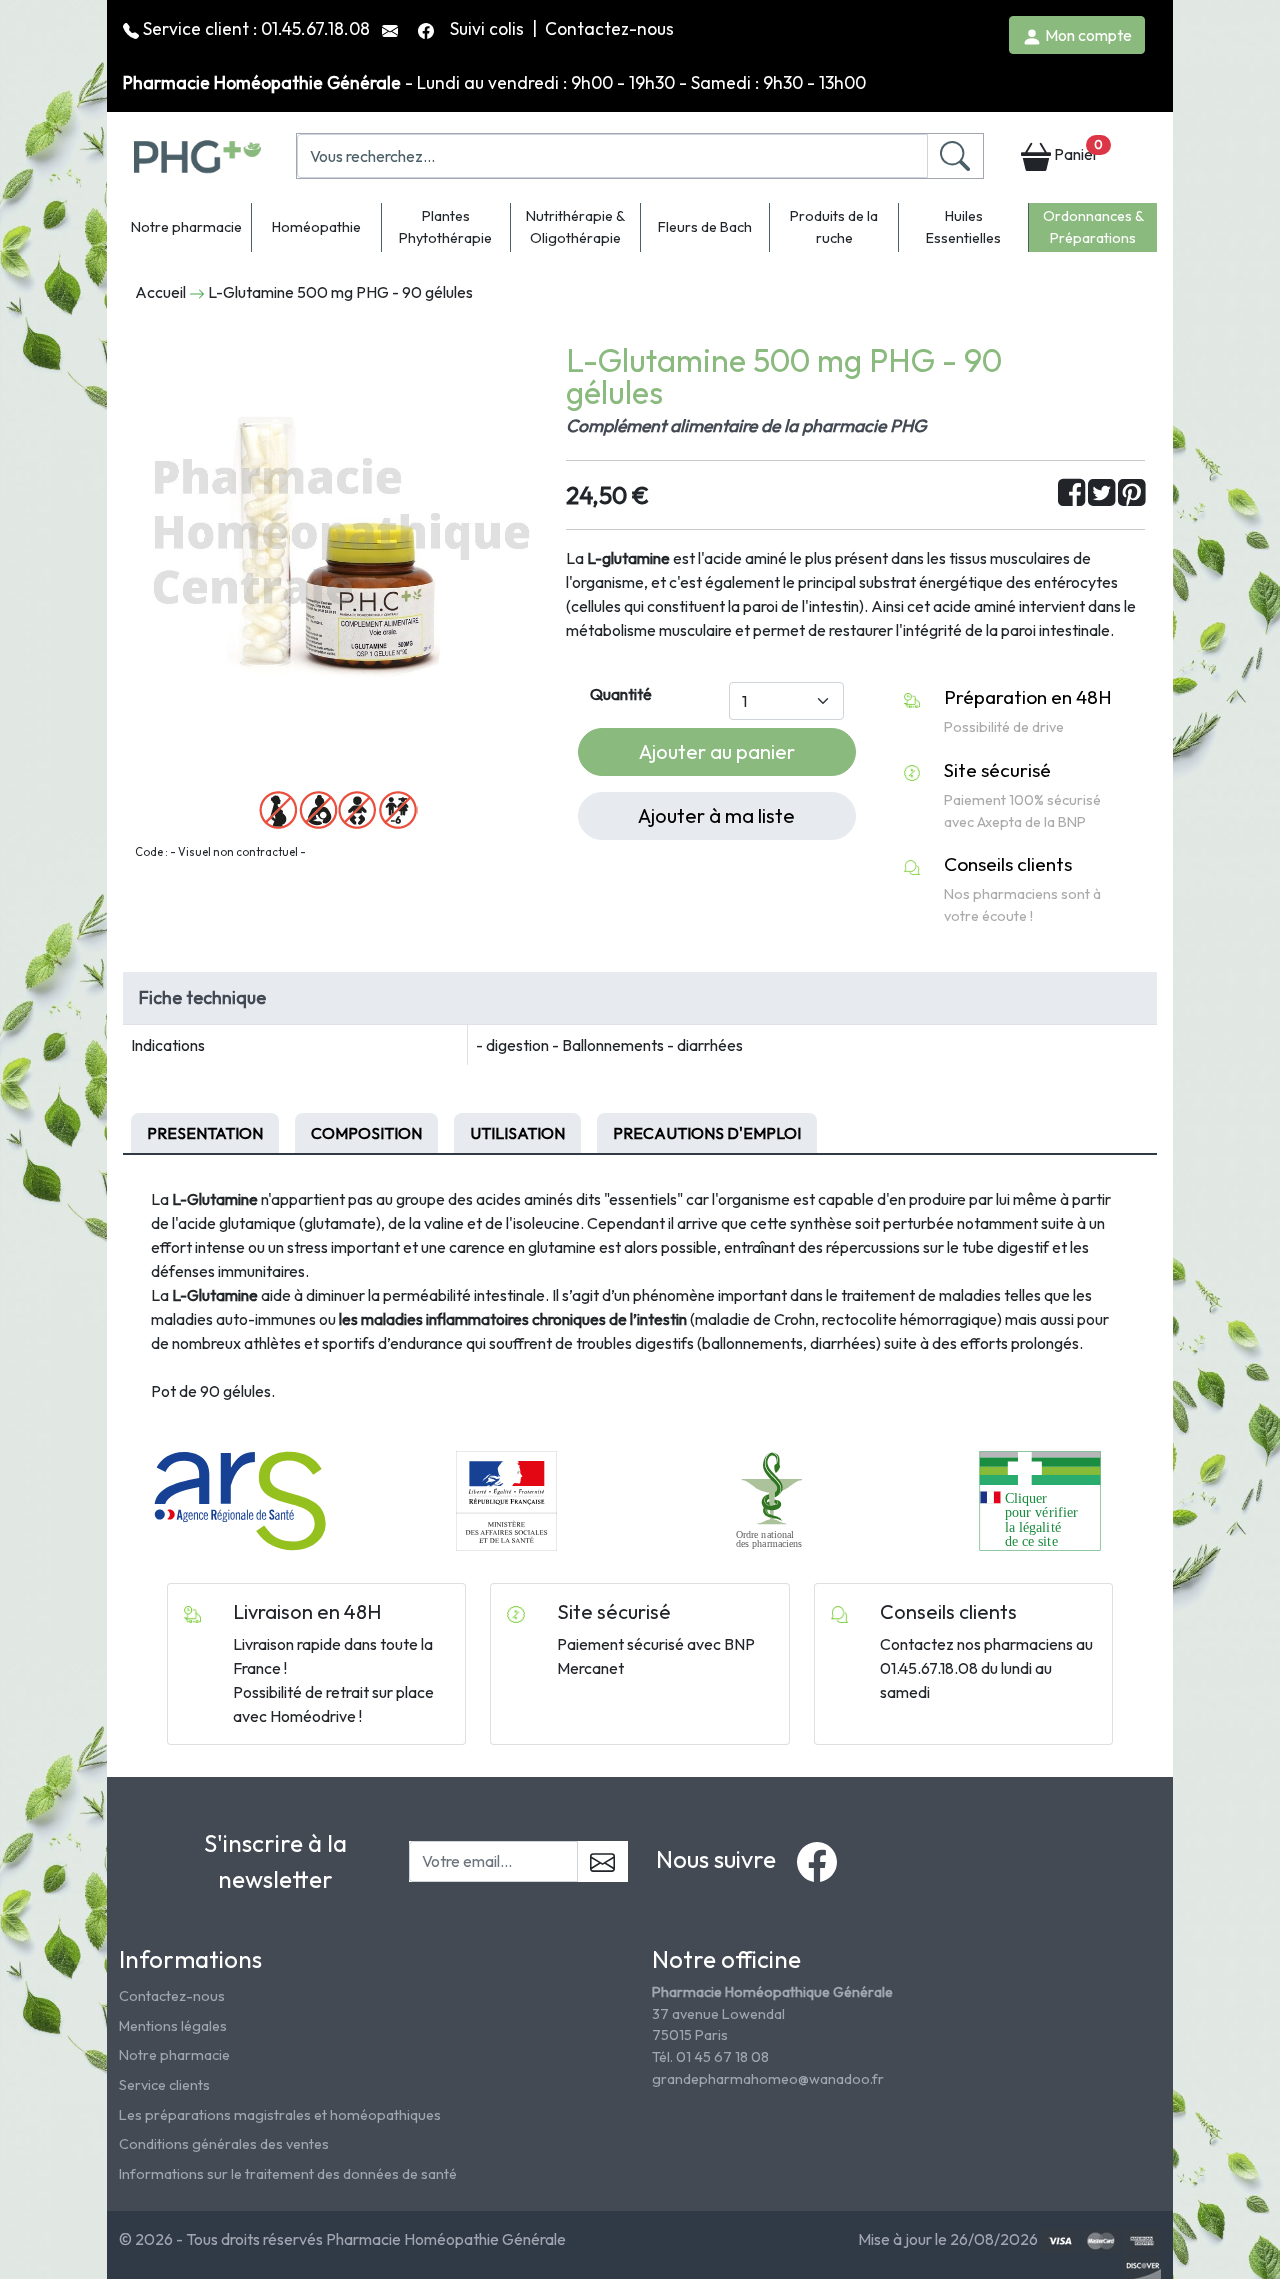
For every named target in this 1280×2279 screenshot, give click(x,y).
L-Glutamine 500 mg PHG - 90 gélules (340, 292)
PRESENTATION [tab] (205, 1133)
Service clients (164, 2085)
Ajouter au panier (717, 751)
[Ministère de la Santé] (506, 1499)
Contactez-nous (609, 28)
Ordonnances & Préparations (1093, 227)
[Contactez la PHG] (392, 28)
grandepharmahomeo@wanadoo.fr (768, 2079)
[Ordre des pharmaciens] (773, 1499)
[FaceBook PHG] (428, 28)
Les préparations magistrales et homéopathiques (280, 2115)
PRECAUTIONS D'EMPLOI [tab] (707, 1133)
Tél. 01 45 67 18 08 (710, 2057)
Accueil (160, 292)
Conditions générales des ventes (224, 2144)
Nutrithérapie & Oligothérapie (575, 227)
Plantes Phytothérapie (445, 227)
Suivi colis (489, 28)
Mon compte (1087, 35)
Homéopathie (316, 227)
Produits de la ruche (834, 227)
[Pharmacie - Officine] (1039, 1499)
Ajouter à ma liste (716, 815)
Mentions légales (173, 2026)
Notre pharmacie (186, 227)
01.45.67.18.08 (315, 28)
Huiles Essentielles (963, 227)
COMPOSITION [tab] (366, 1133)
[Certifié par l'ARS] (240, 1499)
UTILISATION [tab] (517, 1133)
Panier (1077, 150)
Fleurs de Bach (705, 227)
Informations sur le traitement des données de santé (288, 2174)
